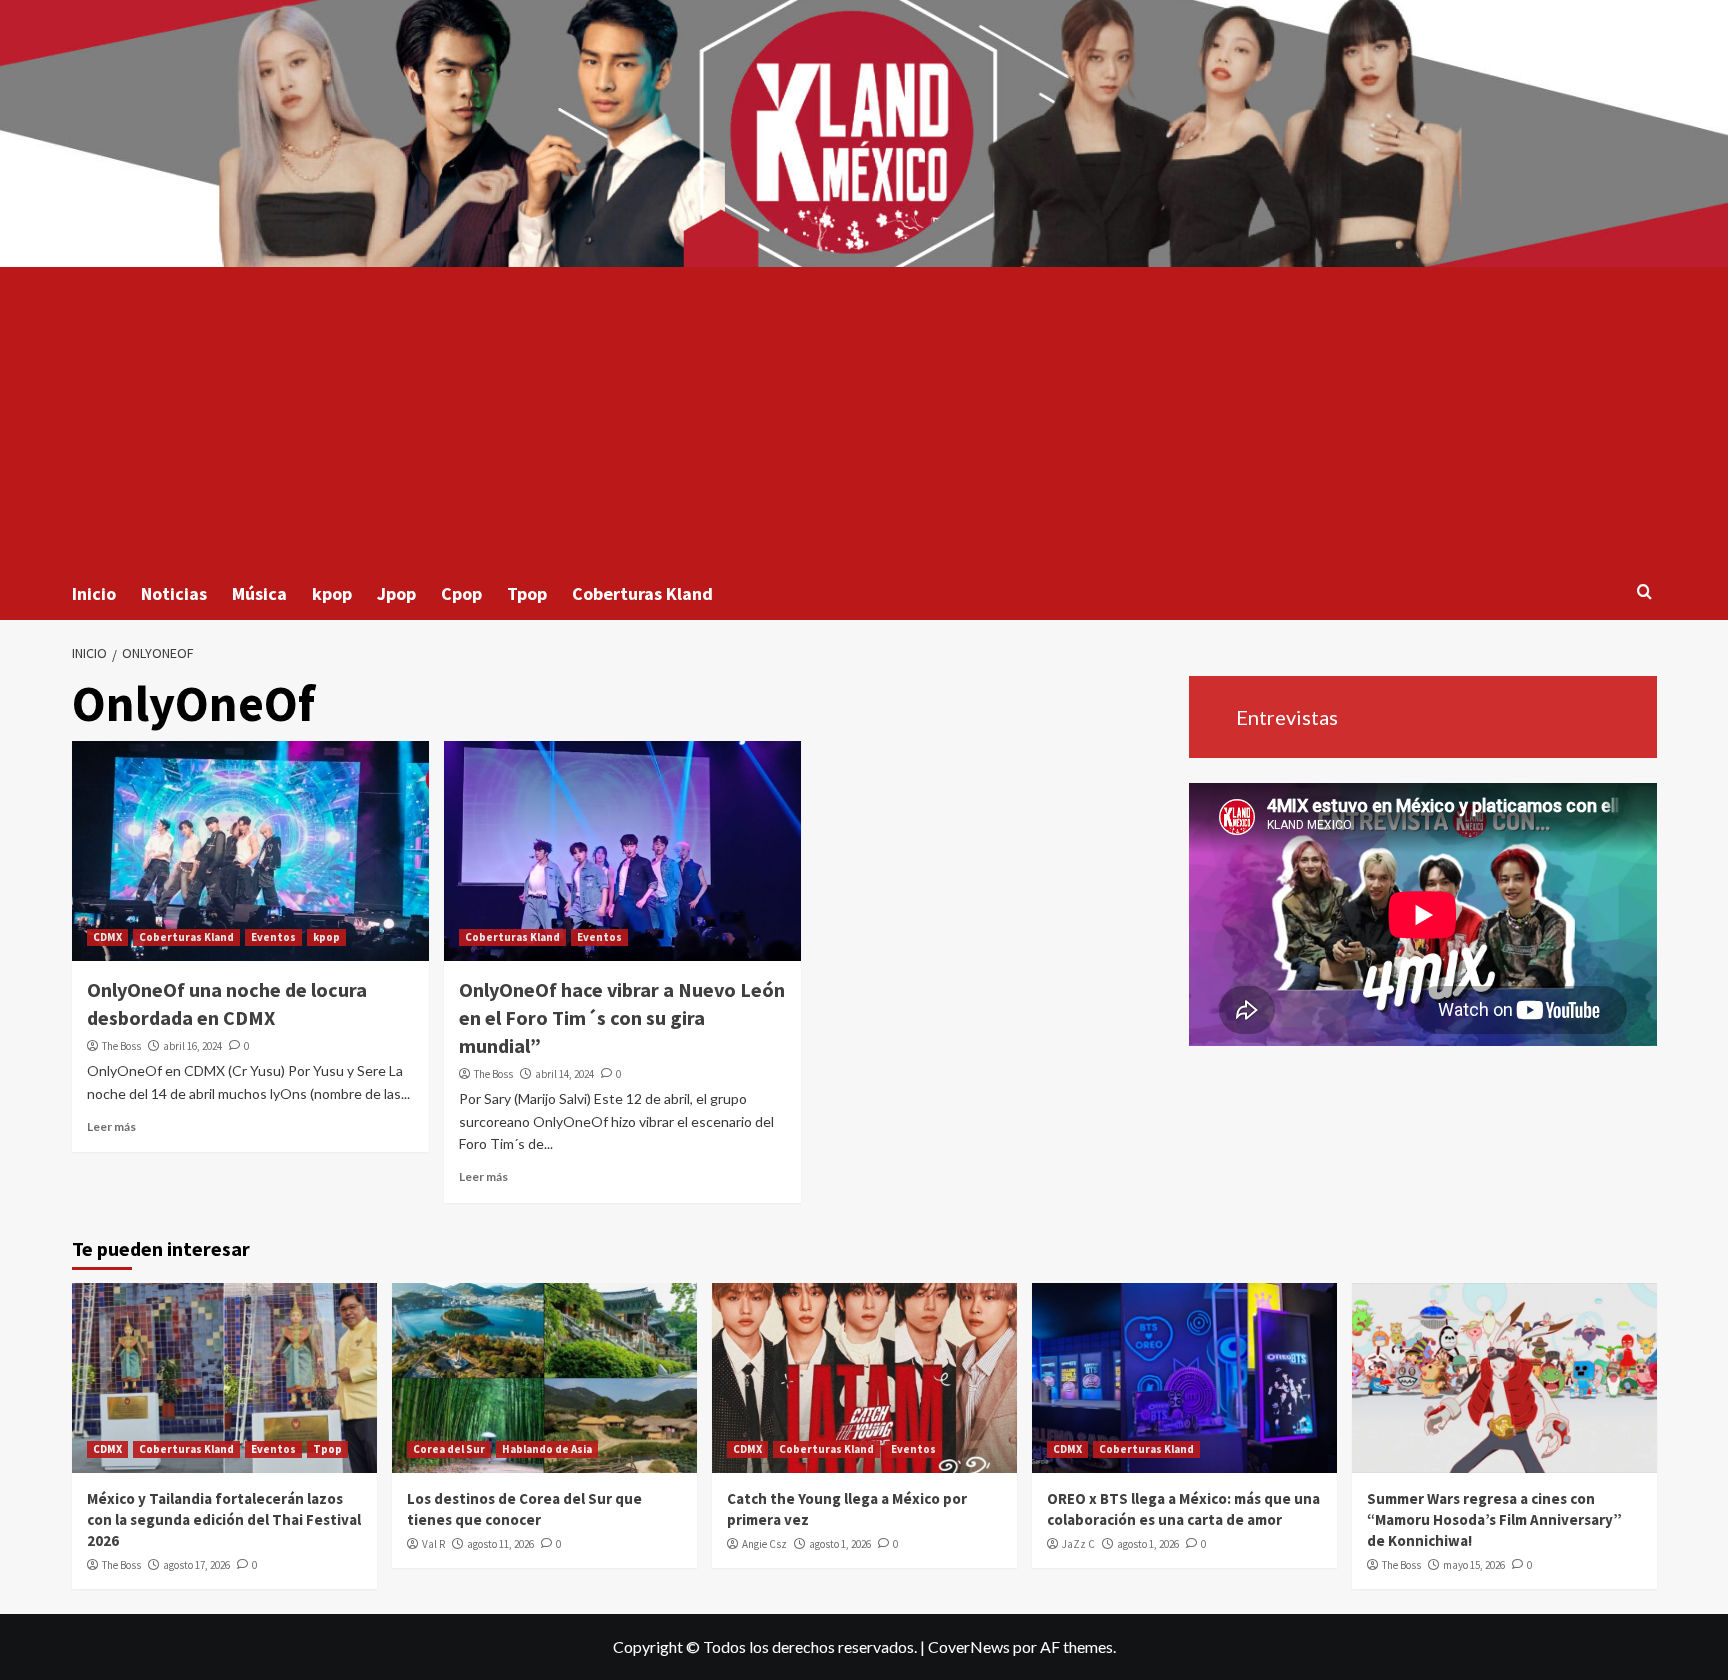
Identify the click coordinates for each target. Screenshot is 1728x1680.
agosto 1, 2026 (840, 1544)
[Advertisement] (864, 417)
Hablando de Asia (547, 1449)
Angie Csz (764, 1544)
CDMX (107, 937)
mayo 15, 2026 (1474, 1565)
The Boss (121, 1046)
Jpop (396, 593)
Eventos (273, 937)
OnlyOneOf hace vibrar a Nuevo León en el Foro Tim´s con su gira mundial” (622, 1017)
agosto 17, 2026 (196, 1565)
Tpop (527, 593)
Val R (433, 1544)
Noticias (174, 593)
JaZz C (1078, 1544)
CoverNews (969, 1646)
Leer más (111, 1126)
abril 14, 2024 (564, 1074)
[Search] (1644, 592)
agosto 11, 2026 (500, 1544)
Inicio (94, 593)
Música (259, 593)
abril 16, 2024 (192, 1046)
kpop (332, 593)
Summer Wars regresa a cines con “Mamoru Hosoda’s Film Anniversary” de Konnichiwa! (1494, 1519)
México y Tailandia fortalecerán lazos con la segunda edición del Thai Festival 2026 (224, 1519)
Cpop (461, 593)
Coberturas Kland (642, 593)
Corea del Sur (449, 1449)
